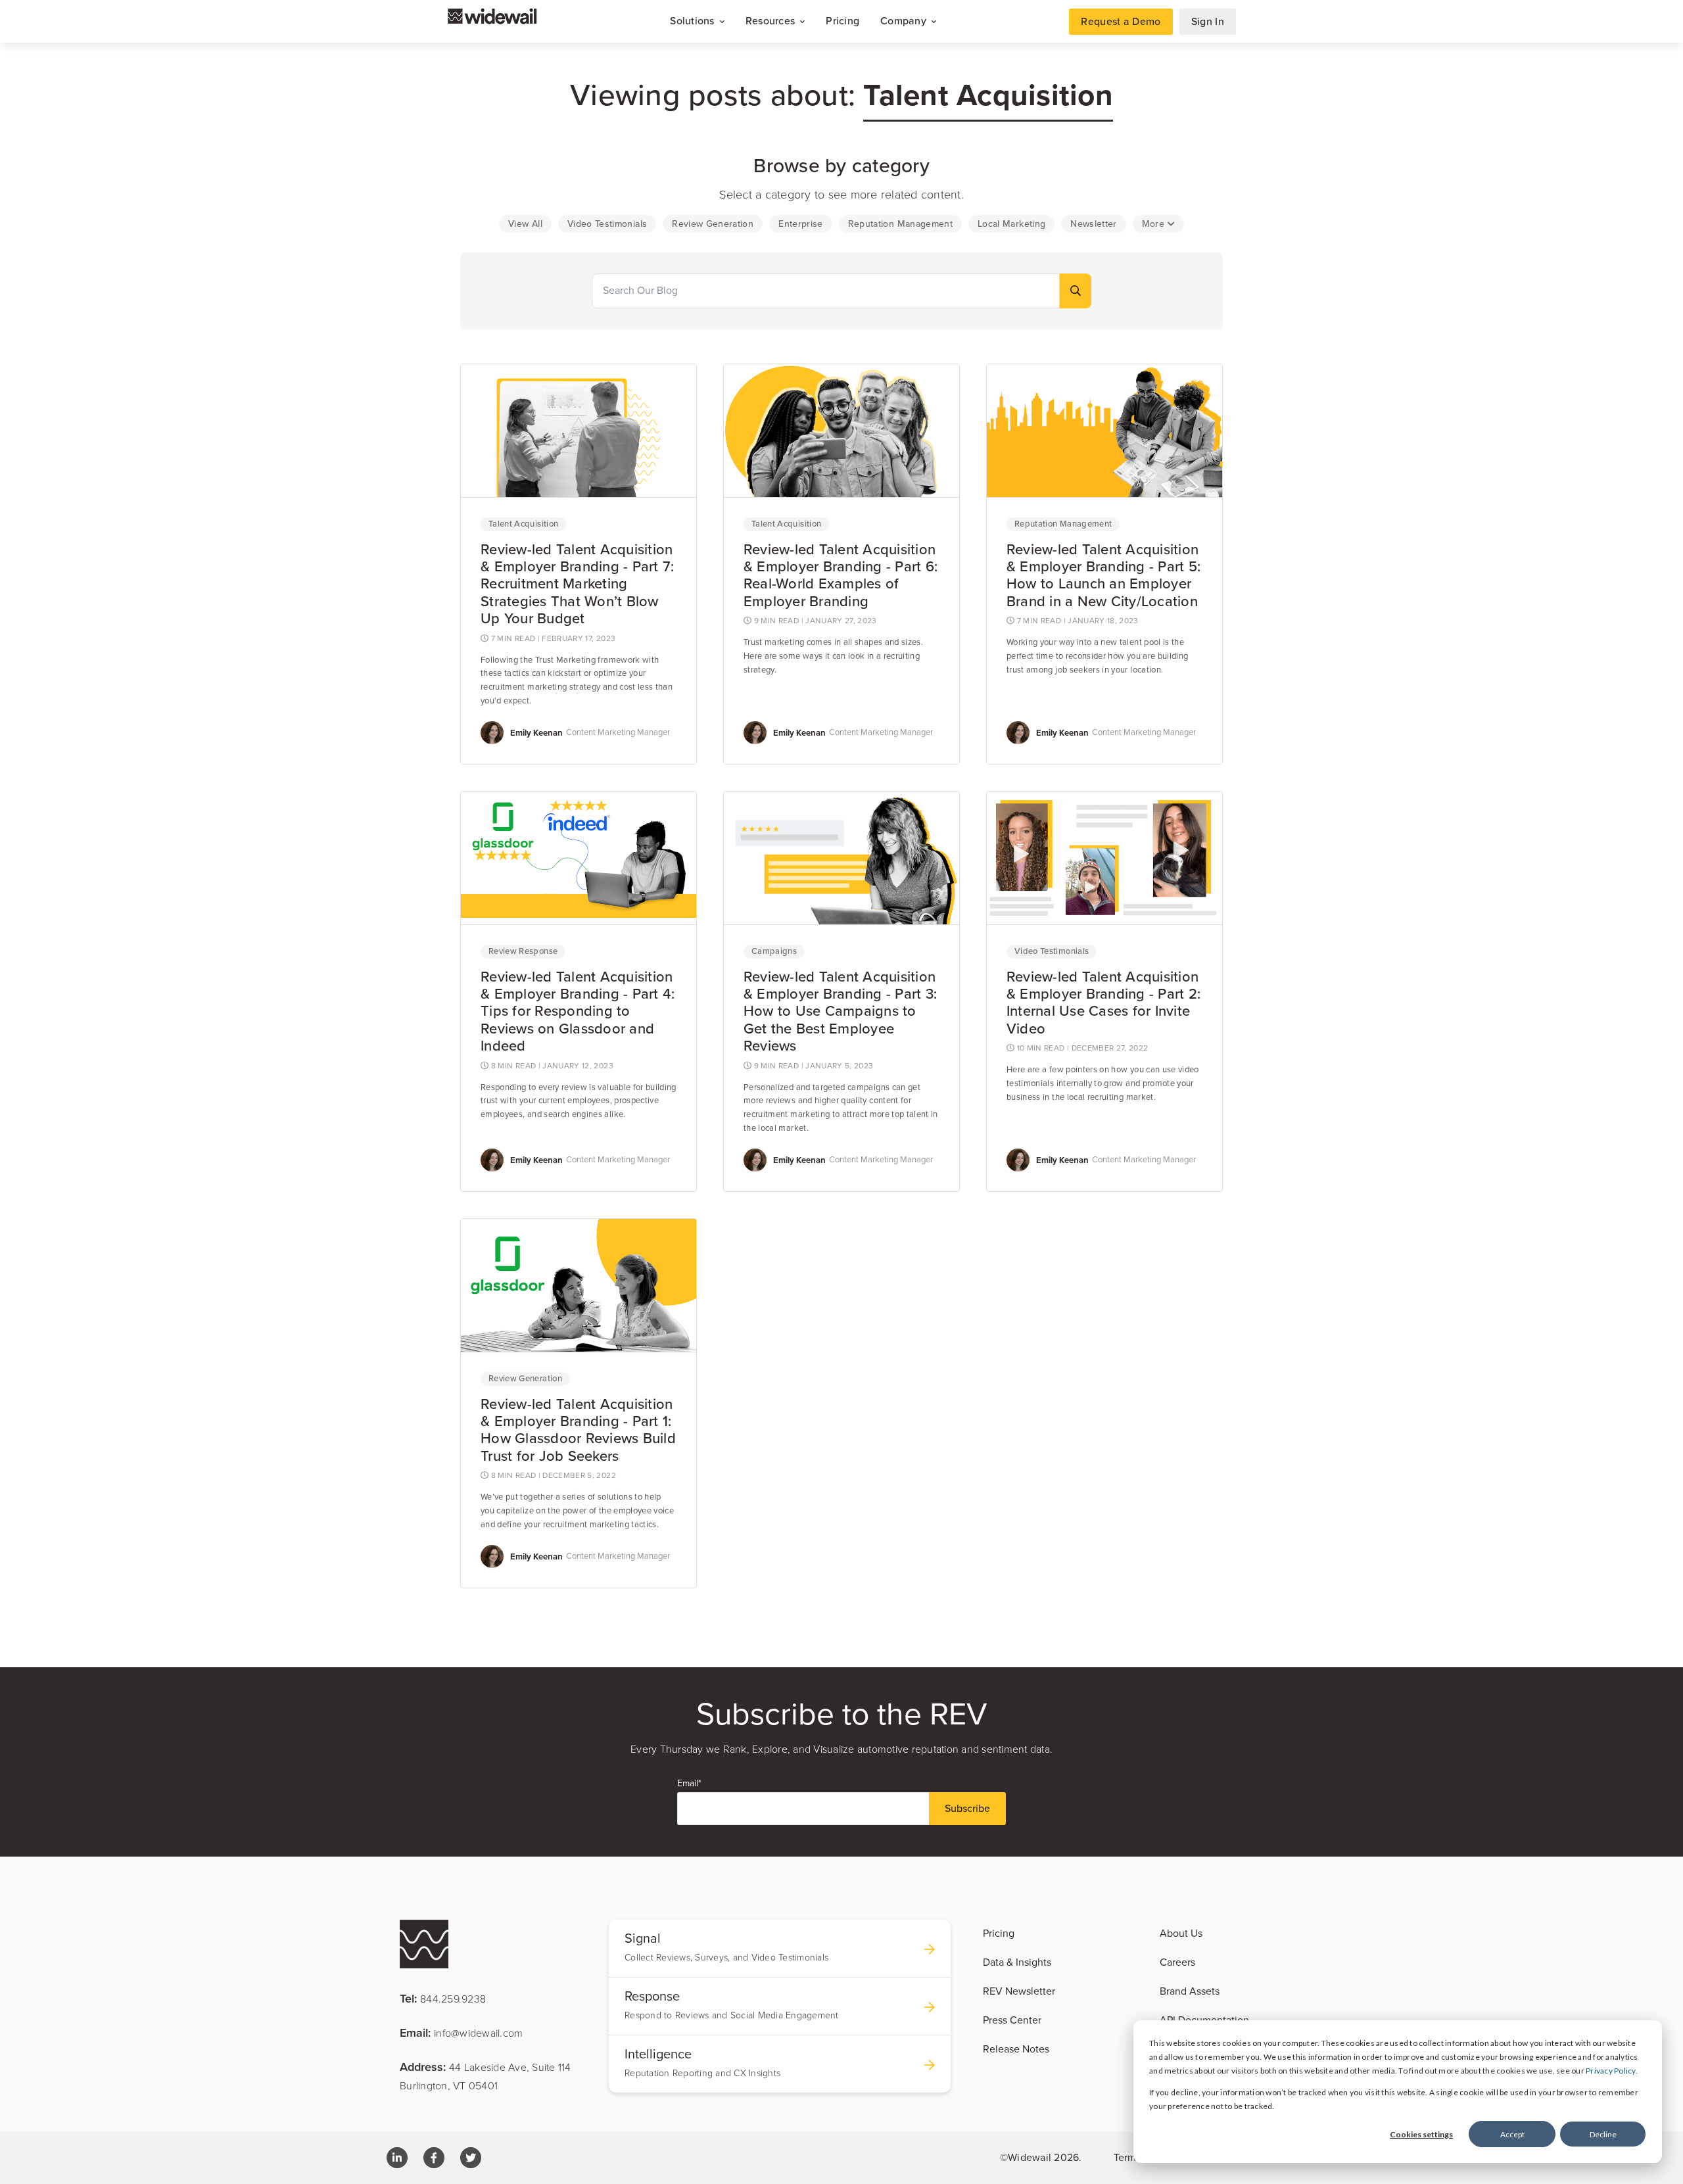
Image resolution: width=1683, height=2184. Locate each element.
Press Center (1012, 2020)
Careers (1177, 1962)
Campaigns (774, 951)
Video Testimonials (1052, 951)
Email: (461, 2032)
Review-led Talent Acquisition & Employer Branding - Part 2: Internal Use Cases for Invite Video (1103, 1003)
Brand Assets (1190, 1991)
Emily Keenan (536, 733)
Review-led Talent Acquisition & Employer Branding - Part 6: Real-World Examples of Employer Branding (841, 576)
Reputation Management (1063, 524)
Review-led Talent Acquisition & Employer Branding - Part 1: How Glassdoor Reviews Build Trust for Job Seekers (578, 1430)
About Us (1181, 1934)
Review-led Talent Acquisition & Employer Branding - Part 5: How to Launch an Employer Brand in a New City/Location (1103, 576)
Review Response (523, 951)
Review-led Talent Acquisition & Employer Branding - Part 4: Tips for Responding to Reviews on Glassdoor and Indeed (578, 1012)
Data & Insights (1017, 1962)
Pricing (842, 21)
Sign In (1208, 22)
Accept (1512, 2134)
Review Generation (525, 1379)
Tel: (443, 1998)
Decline (1603, 2134)
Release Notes (1016, 2049)
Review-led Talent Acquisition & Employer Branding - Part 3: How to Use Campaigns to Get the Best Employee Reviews (840, 1012)
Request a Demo (1121, 22)
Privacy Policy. (1612, 2071)
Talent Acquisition (523, 524)
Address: (486, 2076)
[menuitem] (525, 224)
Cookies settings (1421, 2134)
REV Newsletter (1019, 1991)
